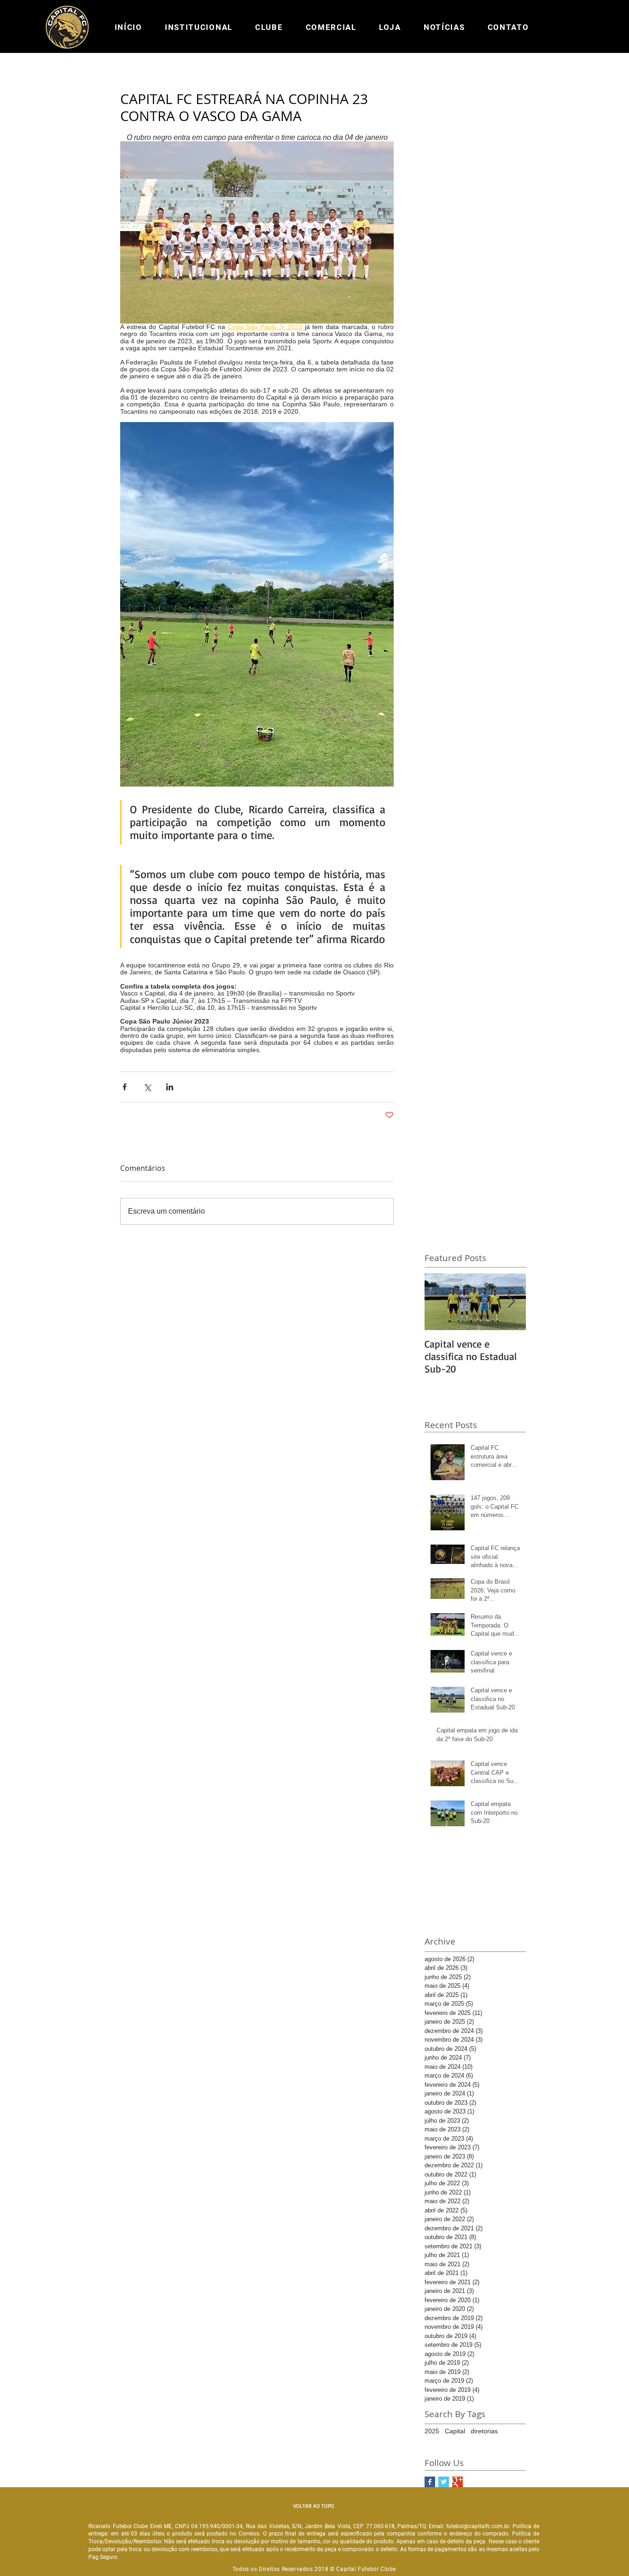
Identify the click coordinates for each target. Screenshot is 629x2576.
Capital (455, 2431)
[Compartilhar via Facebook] (125, 1087)
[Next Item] (511, 1302)
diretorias (484, 2431)
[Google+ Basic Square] (457, 2482)
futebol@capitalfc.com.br (478, 2526)
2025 (432, 2431)
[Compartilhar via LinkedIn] (170, 1087)
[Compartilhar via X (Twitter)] (147, 1087)
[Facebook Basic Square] (430, 2482)
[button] (198, 27)
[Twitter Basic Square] (444, 2482)
